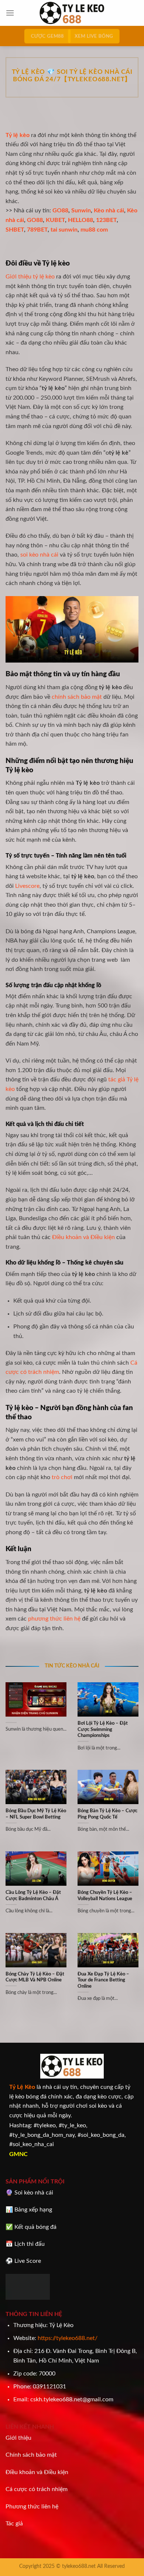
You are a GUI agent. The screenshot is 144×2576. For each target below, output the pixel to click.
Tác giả (14, 2524)
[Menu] (10, 13)
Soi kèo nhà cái (34, 2193)
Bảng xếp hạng (33, 2210)
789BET (37, 230)
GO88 (60, 211)
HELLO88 (80, 220)
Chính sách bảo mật (31, 2455)
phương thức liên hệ (54, 1619)
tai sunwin (64, 230)
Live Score (28, 2261)
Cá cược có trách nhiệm (37, 2489)
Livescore (27, 886)
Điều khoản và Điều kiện (83, 1237)
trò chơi (62, 1477)
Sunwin (81, 211)
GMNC (18, 2154)
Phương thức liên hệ (32, 2507)
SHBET (15, 230)
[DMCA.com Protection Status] (28, 2286)
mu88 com (94, 230)
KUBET (55, 220)
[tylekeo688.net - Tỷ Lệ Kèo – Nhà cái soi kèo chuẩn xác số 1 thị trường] (72, 13)
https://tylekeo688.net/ (68, 2338)
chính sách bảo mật (77, 697)
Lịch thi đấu (30, 2244)
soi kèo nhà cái (39, 555)
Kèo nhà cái (109, 211)
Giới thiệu (18, 2438)
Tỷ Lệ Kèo (22, 2087)
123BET (106, 220)
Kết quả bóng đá (35, 2227)
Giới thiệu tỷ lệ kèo (30, 277)
